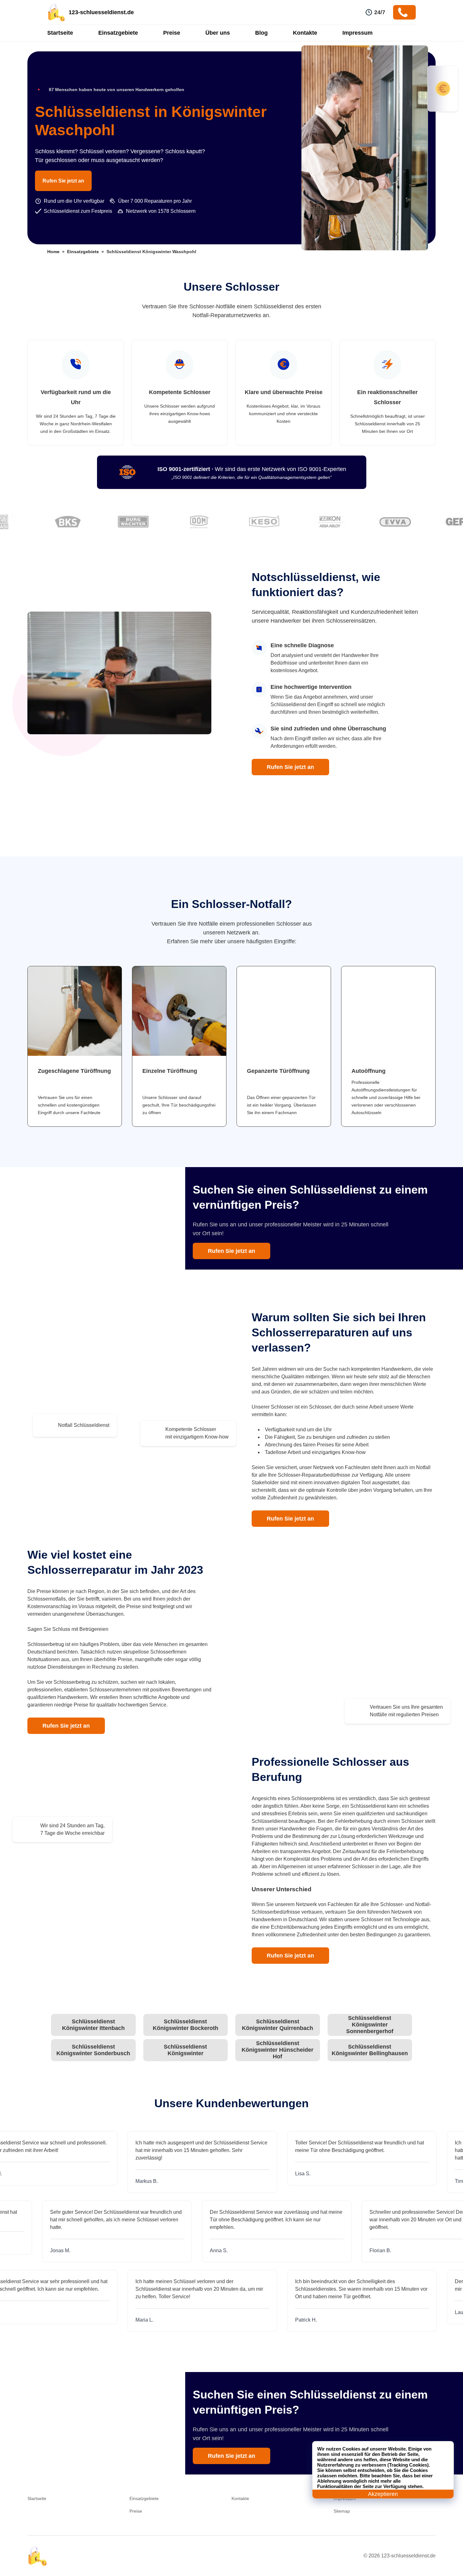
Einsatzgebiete (118, 33)
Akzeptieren (383, 2494)
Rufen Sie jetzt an (63, 181)
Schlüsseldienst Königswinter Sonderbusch (93, 2050)
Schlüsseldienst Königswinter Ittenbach (93, 2025)
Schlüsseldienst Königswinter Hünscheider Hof (277, 2050)
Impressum (357, 33)
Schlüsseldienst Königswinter (185, 2050)
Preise (172, 33)
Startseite (60, 33)
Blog (261, 33)
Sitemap (342, 2511)
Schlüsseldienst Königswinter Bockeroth (186, 2025)
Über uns (218, 33)
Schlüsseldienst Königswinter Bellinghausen (370, 2050)
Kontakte (305, 33)
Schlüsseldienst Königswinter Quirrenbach (277, 2025)
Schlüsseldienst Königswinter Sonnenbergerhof (370, 2025)
